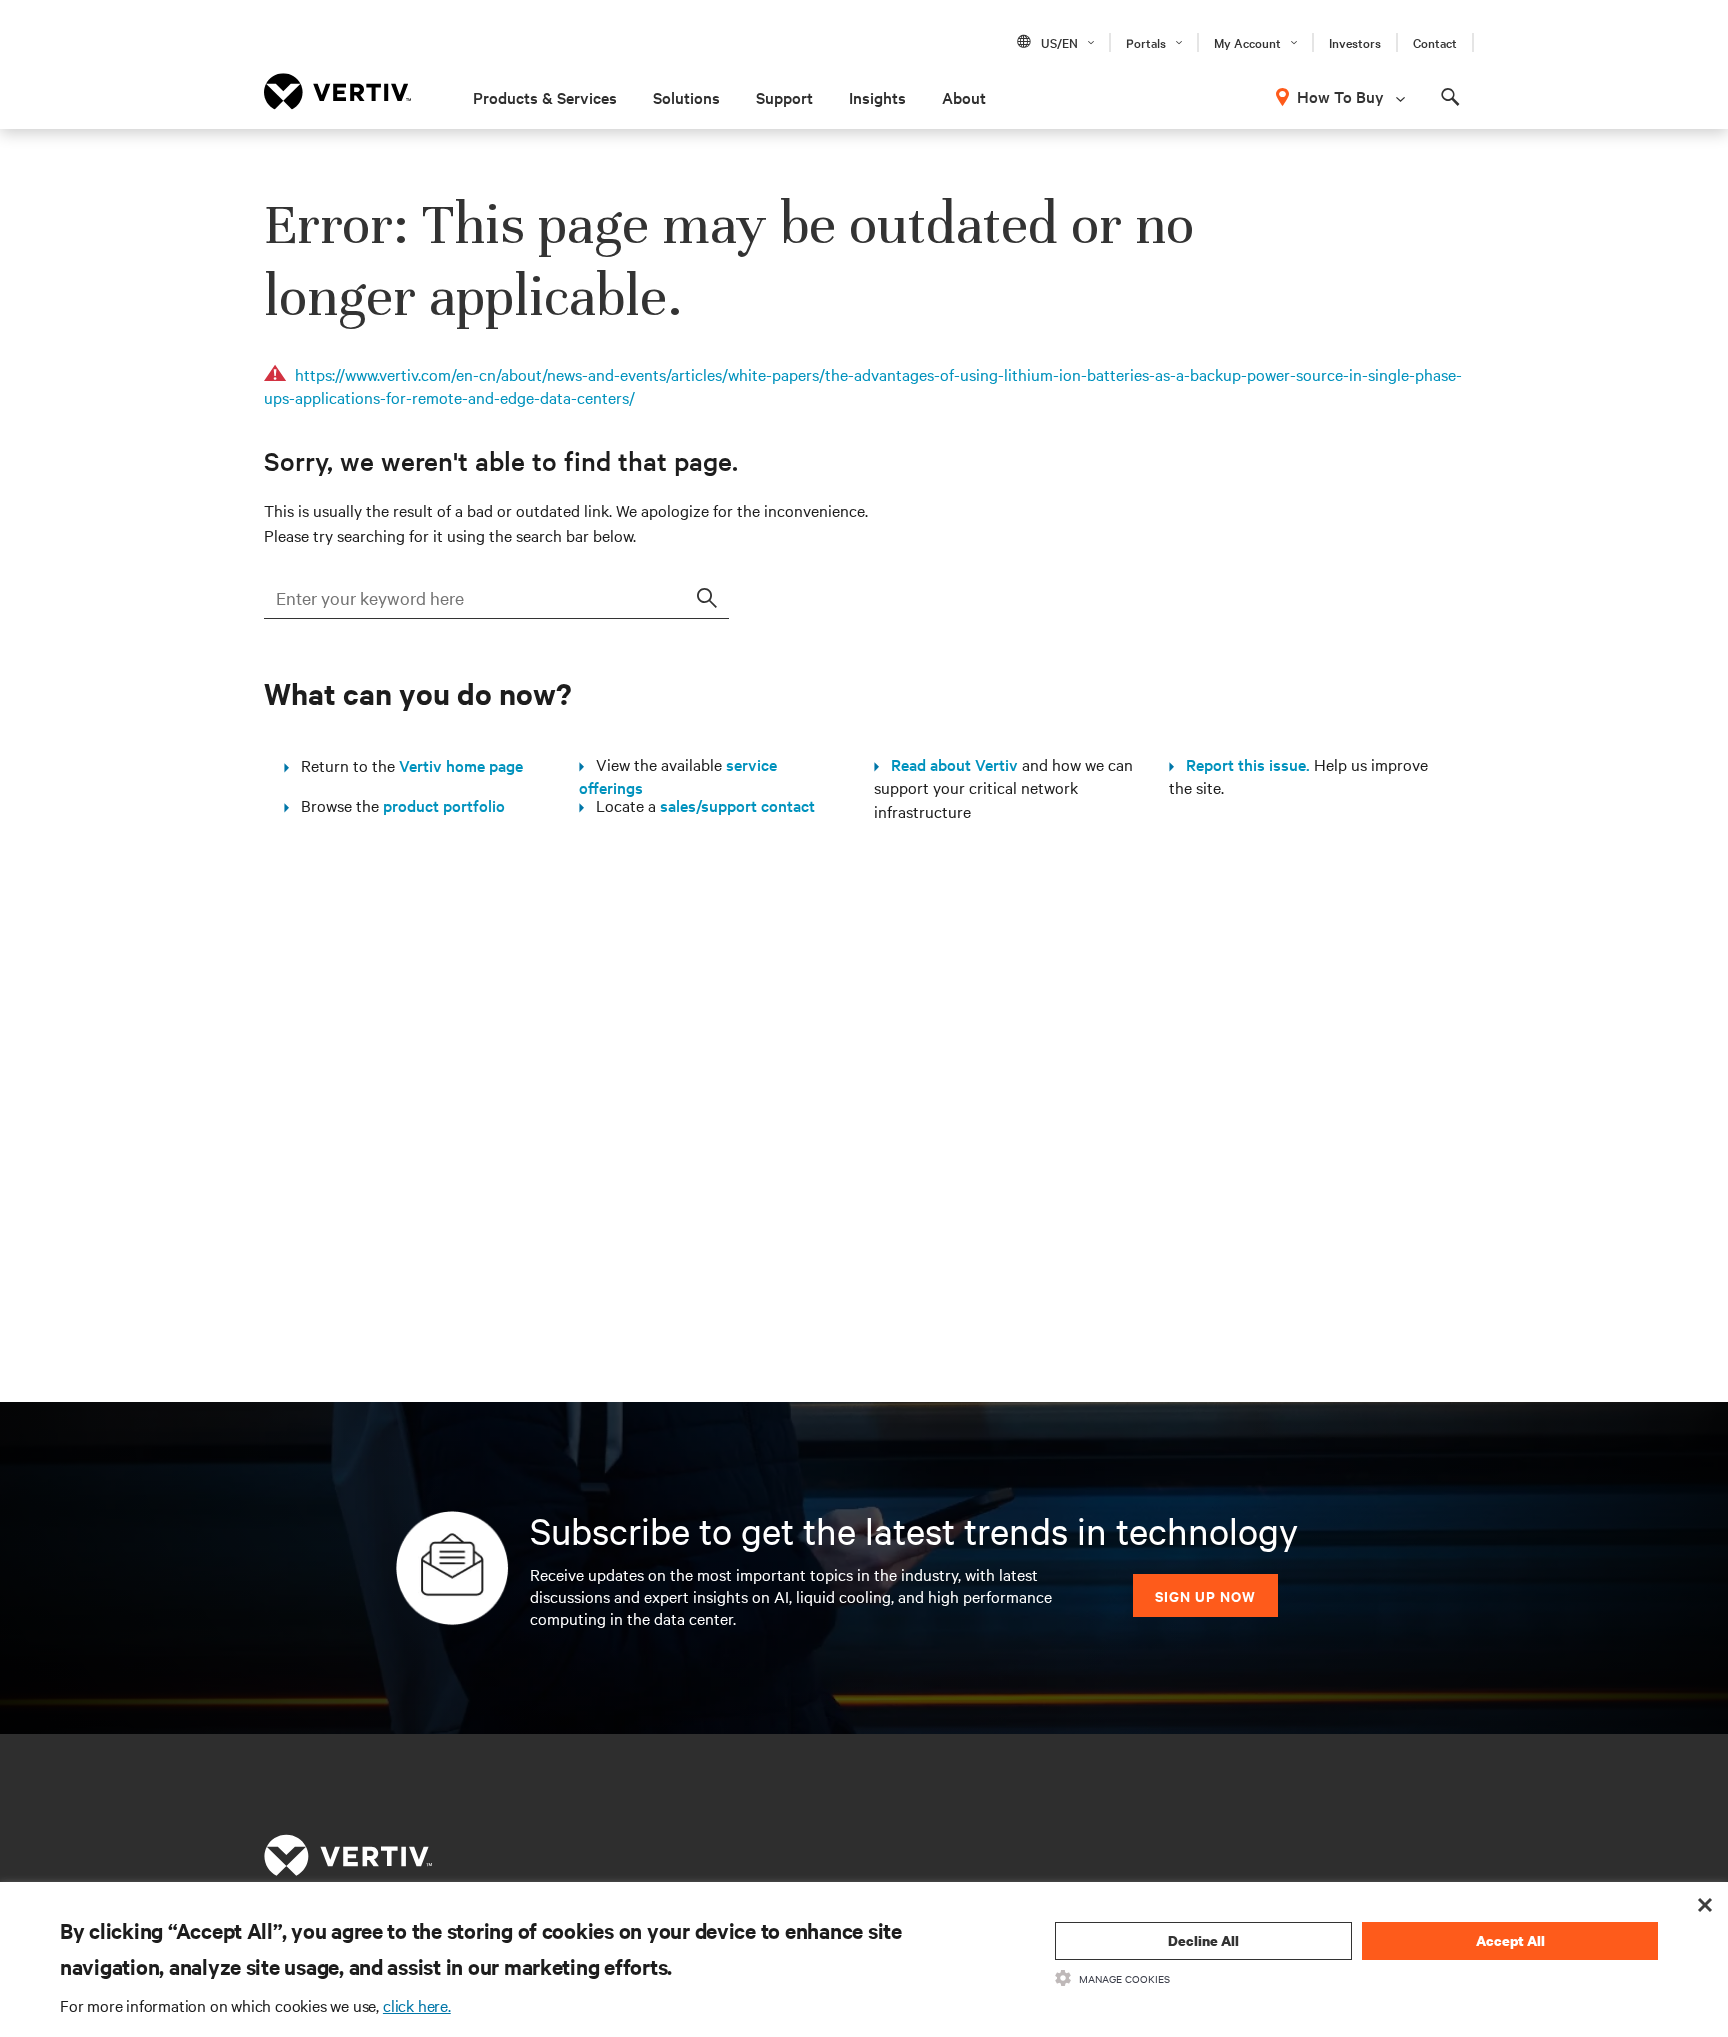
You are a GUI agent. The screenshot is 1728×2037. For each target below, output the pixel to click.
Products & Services (545, 97)
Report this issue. (1242, 764)
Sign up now (1205, 1595)
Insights (877, 97)
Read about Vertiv (948, 764)
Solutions (686, 97)
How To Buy (1340, 96)
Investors (1355, 42)
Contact (1435, 42)
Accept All (1510, 1940)
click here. (417, 2005)
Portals (1146, 42)
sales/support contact (737, 805)
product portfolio (444, 805)
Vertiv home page (461, 765)
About (964, 97)
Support (784, 97)
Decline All (1203, 1940)
